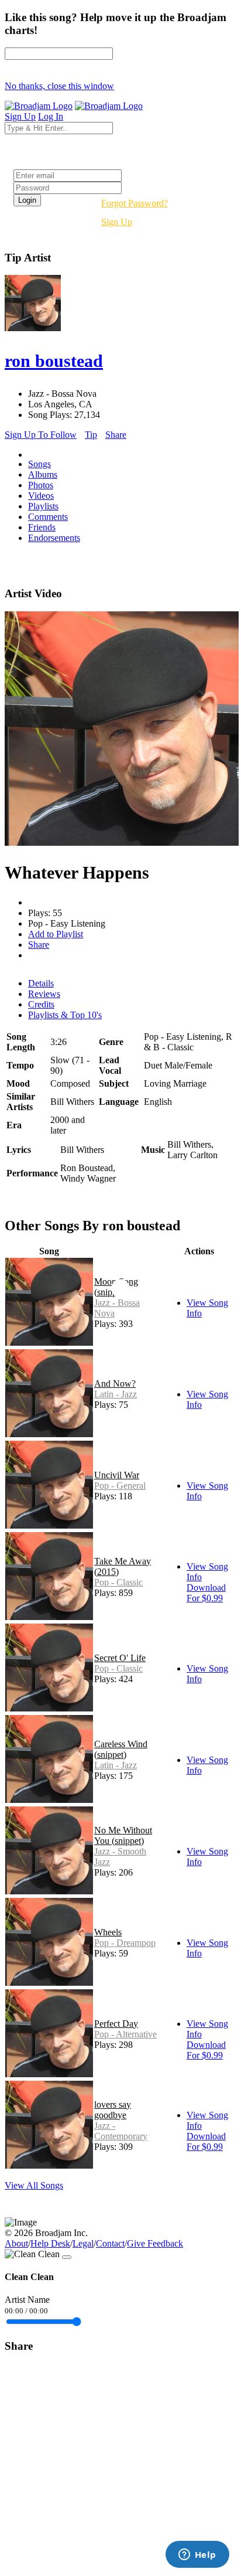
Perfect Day (116, 2024)
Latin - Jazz (116, 1394)
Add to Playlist (56, 934)
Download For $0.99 (206, 1593)
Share (116, 435)
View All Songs (34, 2185)
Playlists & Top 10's (65, 1015)
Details (41, 983)
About (16, 2243)
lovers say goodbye (113, 2110)
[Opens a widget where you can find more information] (197, 2555)
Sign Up (117, 222)
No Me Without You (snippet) (123, 1835)
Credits (41, 1004)
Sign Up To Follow (41, 435)
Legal (83, 2243)
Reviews (44, 994)
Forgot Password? (135, 203)
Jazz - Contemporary (121, 2131)
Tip (91, 435)
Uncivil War (117, 1475)
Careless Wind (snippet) (121, 1749)
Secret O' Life (120, 1658)
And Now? (115, 1384)
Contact (110, 2243)
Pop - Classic (118, 1582)
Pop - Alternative (125, 2034)
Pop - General (120, 1486)
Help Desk (50, 2243)
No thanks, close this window (59, 86)
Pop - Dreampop (125, 1943)
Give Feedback (155, 2243)
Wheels (108, 1932)
